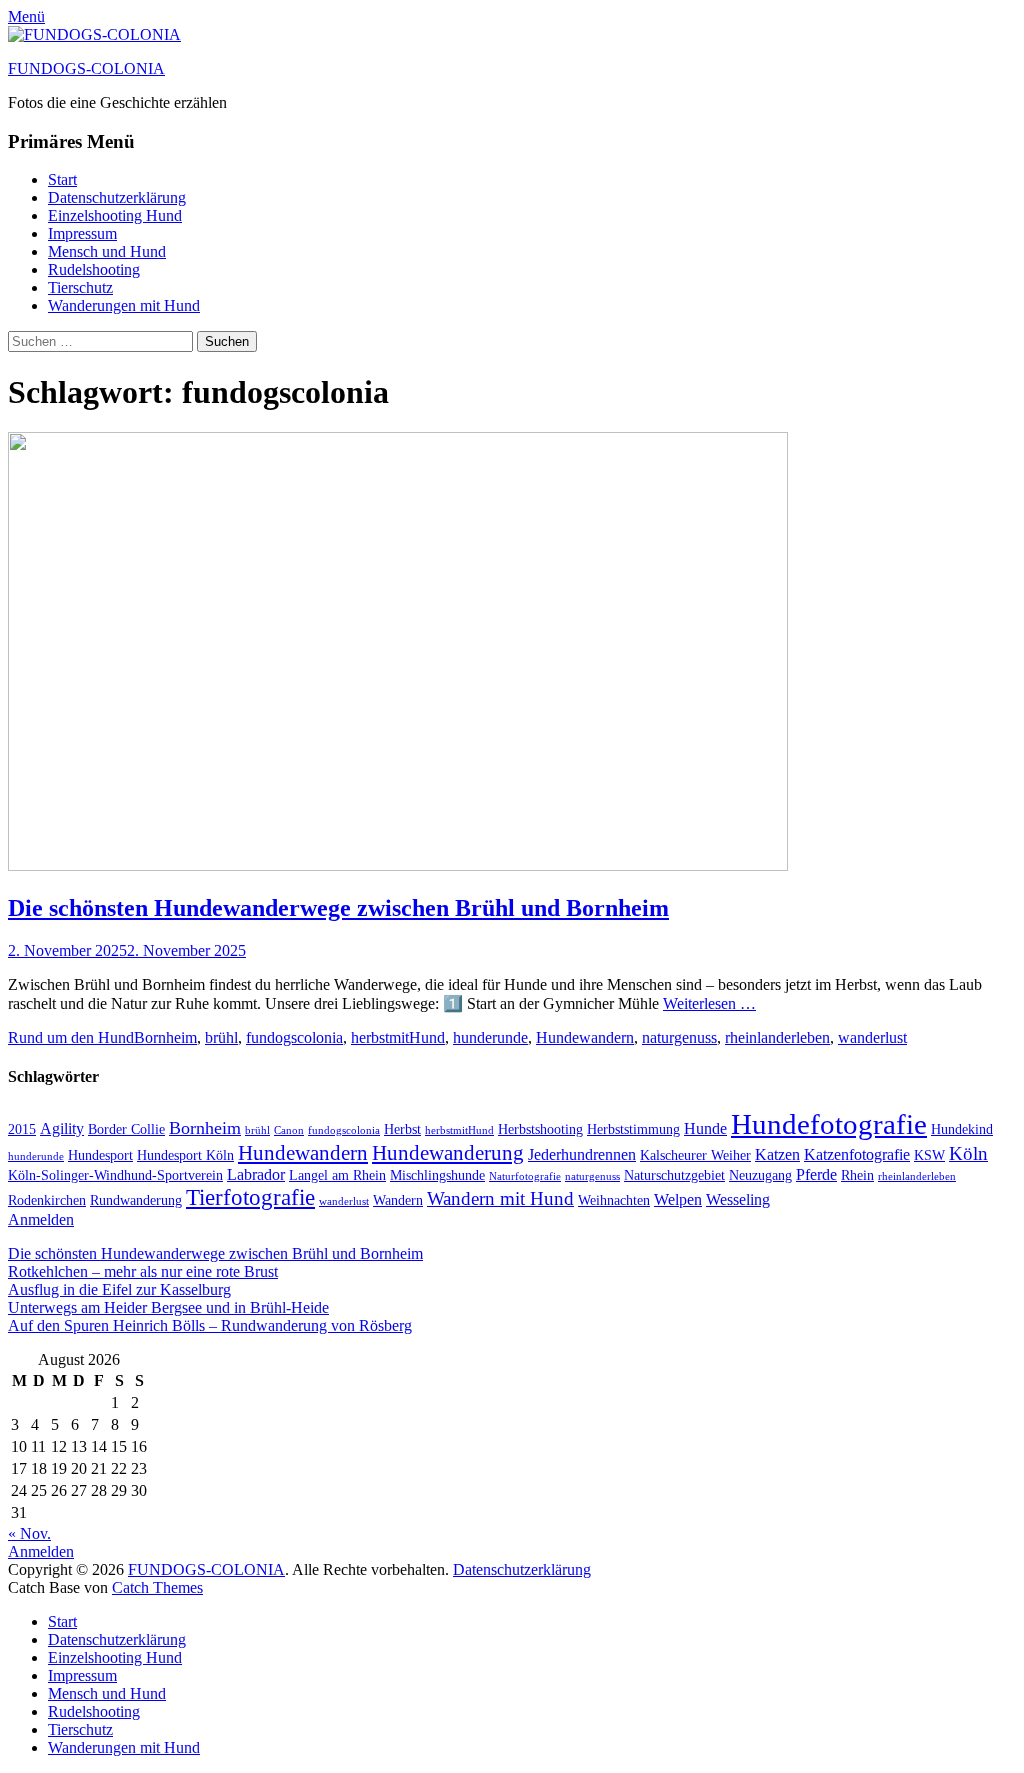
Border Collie (126, 1129)
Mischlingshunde (437, 1175)
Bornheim (165, 1037)
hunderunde (490, 1037)
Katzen (777, 1154)
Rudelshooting (94, 269)
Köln (968, 1153)
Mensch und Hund (107, 251)
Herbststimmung (633, 1129)
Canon (289, 1130)
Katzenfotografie (857, 1154)
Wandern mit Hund (500, 1198)
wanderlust (872, 1037)
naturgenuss (679, 1037)
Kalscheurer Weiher (695, 1155)
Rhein (857, 1175)
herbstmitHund (398, 1037)
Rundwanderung (136, 1200)
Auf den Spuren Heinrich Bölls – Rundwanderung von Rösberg (210, 1325)
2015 (22, 1129)
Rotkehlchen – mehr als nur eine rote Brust (143, 1271)
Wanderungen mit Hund (124, 305)
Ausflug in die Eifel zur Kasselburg (119, 1289)
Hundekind (962, 1129)
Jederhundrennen (582, 1154)
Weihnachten (614, 1200)
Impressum (82, 233)
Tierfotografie (250, 1197)
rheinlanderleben (777, 1037)
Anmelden (41, 1219)
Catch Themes (157, 1587)
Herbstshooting (540, 1129)
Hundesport (100, 1155)
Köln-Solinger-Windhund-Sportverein (115, 1175)
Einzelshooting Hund (115, 215)
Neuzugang (760, 1175)
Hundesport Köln (185, 1155)
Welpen (678, 1199)
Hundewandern (585, 1037)
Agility (62, 1128)
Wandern (398, 1200)
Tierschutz (80, 287)
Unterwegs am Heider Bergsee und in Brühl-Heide (168, 1307)
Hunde (705, 1128)
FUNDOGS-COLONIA (86, 68)
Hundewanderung (448, 1153)
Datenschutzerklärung (117, 197)
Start (62, 179)
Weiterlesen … (709, 1003)
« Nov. (29, 1533)
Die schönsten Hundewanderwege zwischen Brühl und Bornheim (338, 908)
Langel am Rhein (337, 1175)
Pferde (816, 1174)
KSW (929, 1155)
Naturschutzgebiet (674, 1175)
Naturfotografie (525, 1176)
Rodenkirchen (47, 1200)
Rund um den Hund (71, 1037)
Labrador (256, 1174)
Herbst (402, 1129)
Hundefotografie (829, 1124)
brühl (221, 1037)
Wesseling (738, 1199)
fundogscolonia (294, 1037)
